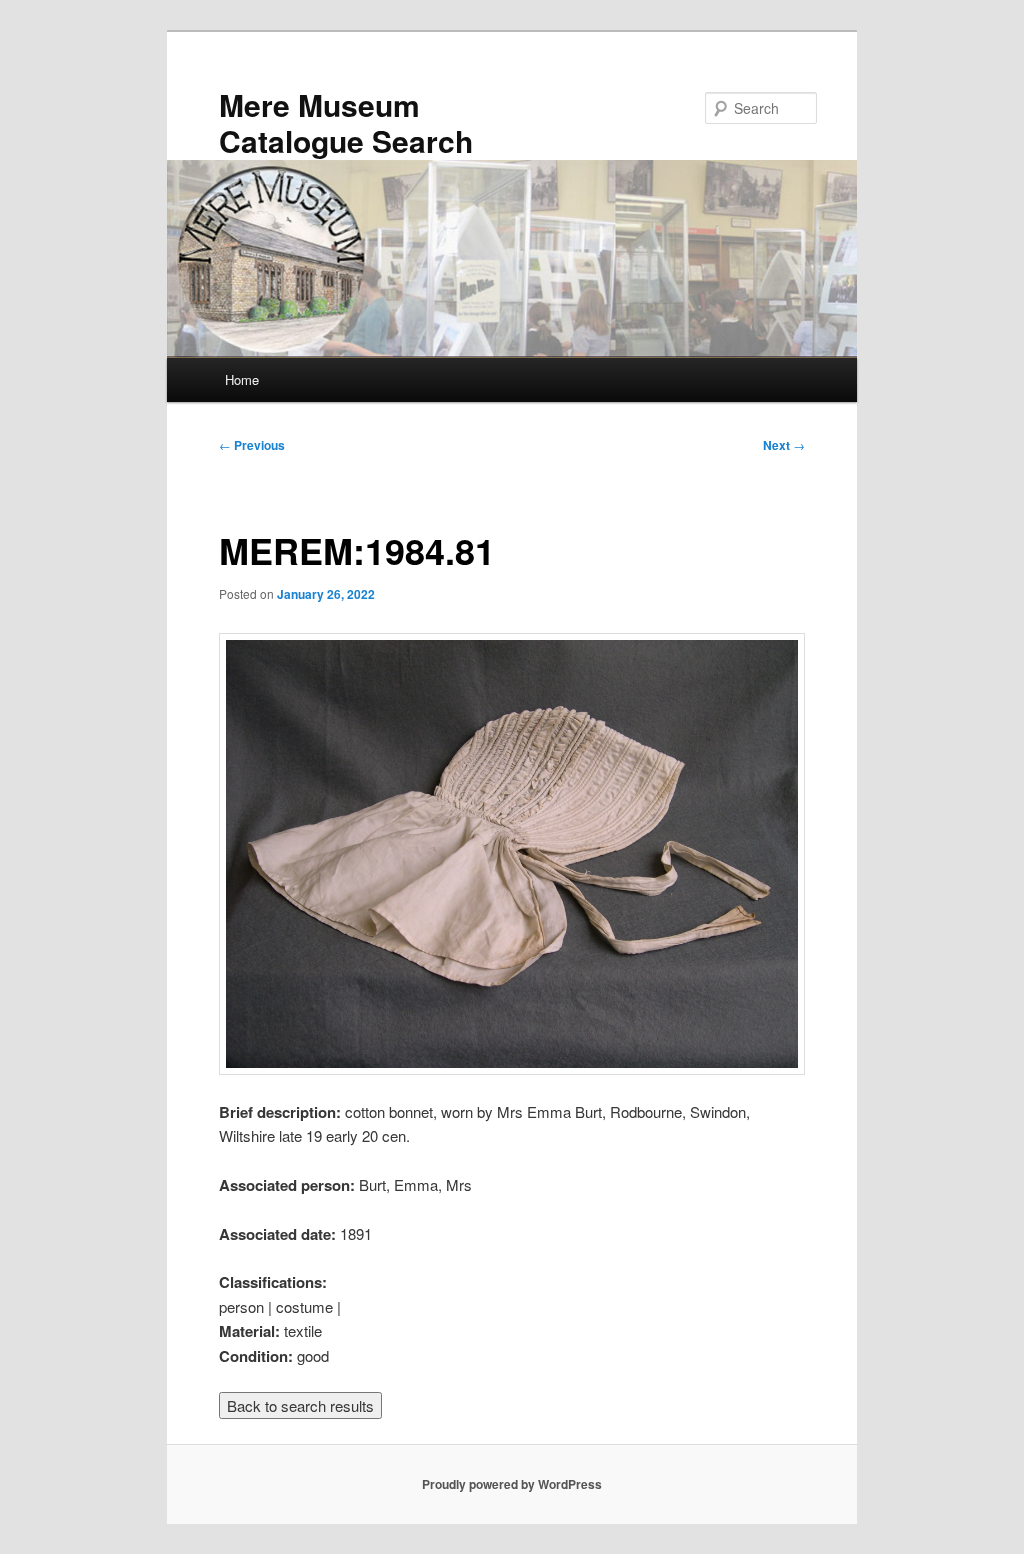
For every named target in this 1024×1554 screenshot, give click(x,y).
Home (242, 379)
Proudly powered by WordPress (512, 1484)
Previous (252, 445)
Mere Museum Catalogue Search (346, 122)
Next (784, 445)
